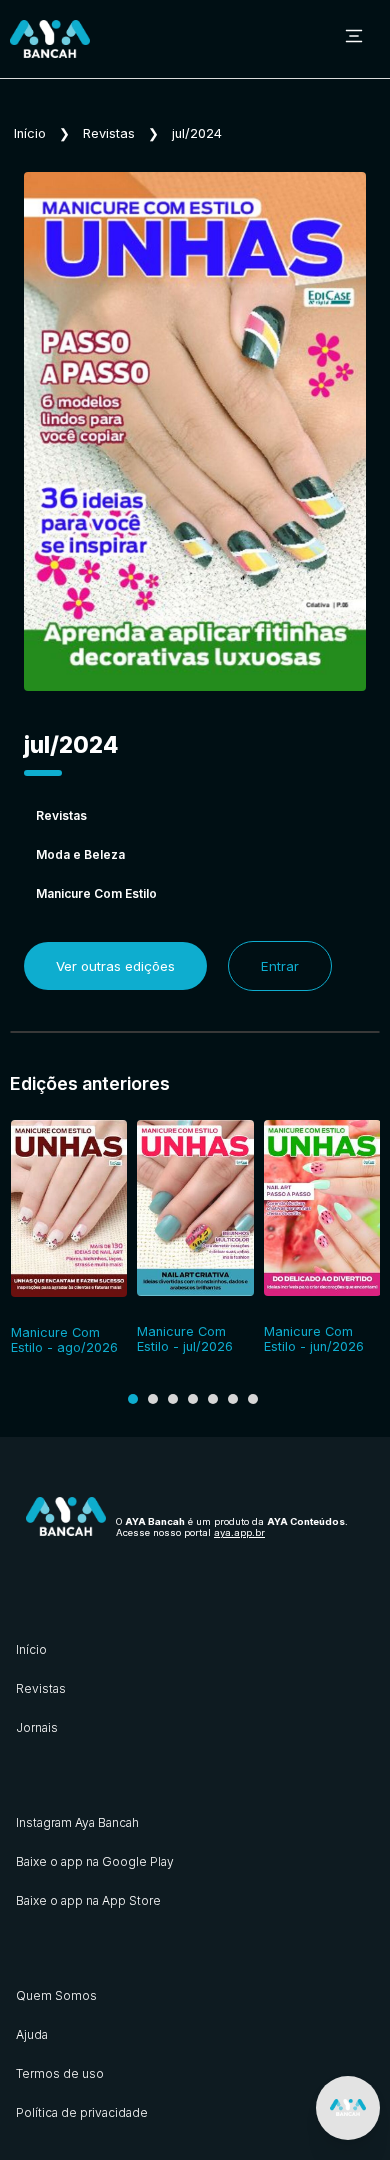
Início (30, 133)
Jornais (37, 1727)
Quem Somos (56, 1995)
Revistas (109, 133)
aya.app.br (239, 1532)
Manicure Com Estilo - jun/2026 (314, 1339)
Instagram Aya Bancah (77, 1822)
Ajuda (32, 2034)
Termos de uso (60, 2073)
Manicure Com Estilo (96, 893)
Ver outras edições (115, 966)
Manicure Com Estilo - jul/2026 (185, 1339)
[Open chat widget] (348, 2108)
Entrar (280, 966)
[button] (133, 1399)
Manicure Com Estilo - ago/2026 (64, 1340)
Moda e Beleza (80, 854)
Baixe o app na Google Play (95, 1861)
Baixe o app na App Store (88, 1900)
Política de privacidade (82, 2112)
